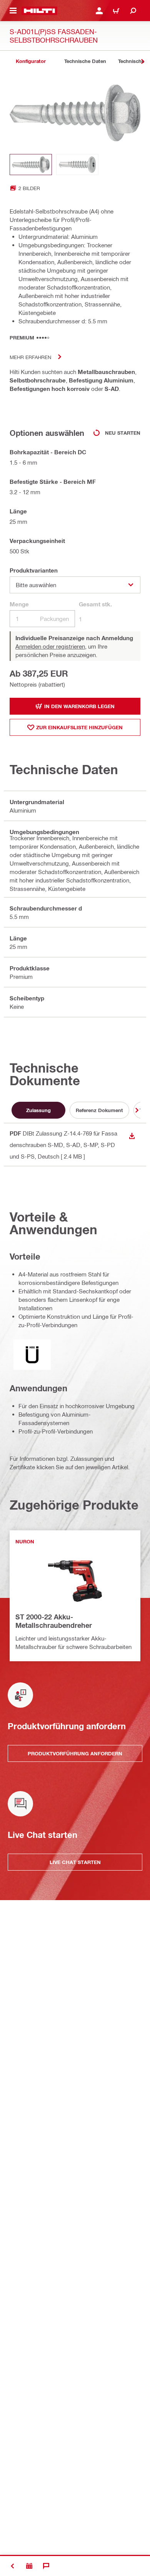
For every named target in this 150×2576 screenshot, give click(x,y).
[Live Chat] (46, 2566)
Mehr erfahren (30, 357)
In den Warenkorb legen (79, 706)
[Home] (39, 11)
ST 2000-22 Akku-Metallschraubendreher (54, 1621)
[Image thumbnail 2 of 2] (77, 165)
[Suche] (133, 11)
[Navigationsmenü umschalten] (13, 11)
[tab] (31, 61)
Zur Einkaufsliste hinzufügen (79, 727)
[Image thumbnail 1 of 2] (31, 165)
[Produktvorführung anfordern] (29, 2566)
